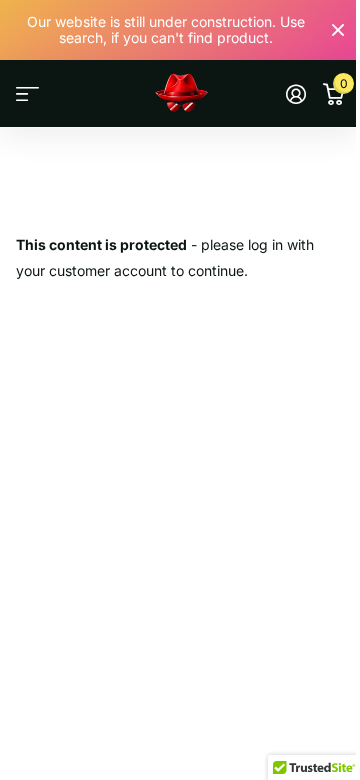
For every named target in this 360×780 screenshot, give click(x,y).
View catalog (27, 94)
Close (338, 30)
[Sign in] (295, 94)
